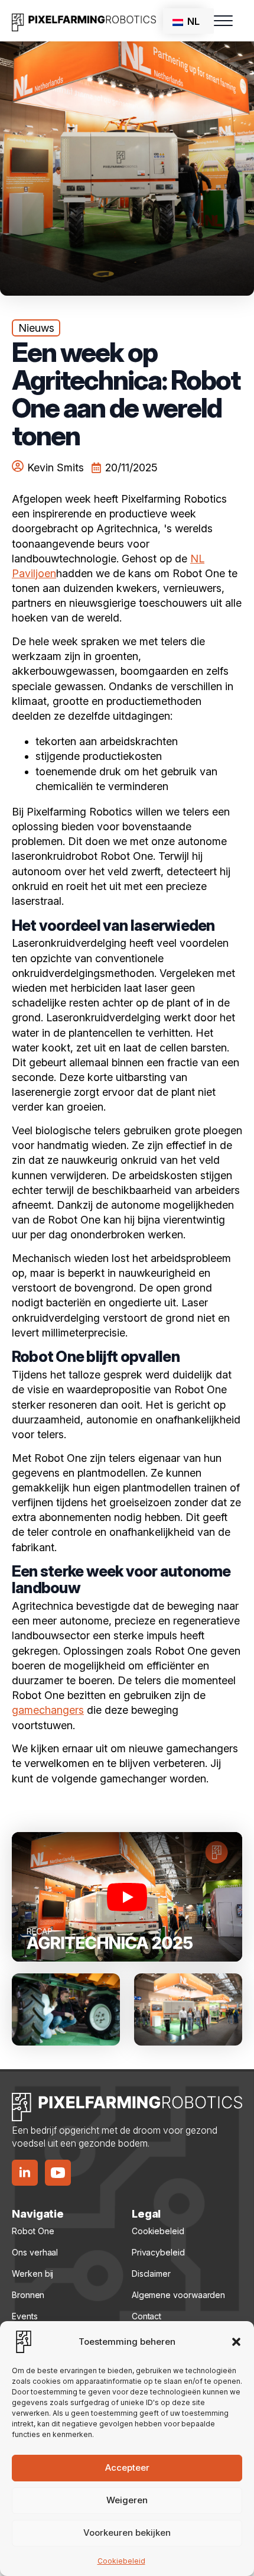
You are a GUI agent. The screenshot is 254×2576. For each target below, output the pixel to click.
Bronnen (28, 2295)
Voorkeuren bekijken (127, 2533)
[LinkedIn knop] (25, 2173)
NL (192, 21)
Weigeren (127, 2500)
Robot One (33, 2231)
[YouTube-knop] (58, 2173)
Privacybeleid (158, 2252)
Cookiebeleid (121, 2561)
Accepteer (127, 2467)
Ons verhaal (35, 2252)
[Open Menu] (223, 21)
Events (25, 2316)
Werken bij (32, 2274)
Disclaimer (151, 2274)
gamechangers (48, 1710)
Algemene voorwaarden (178, 2295)
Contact (146, 2316)
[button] (236, 2342)
